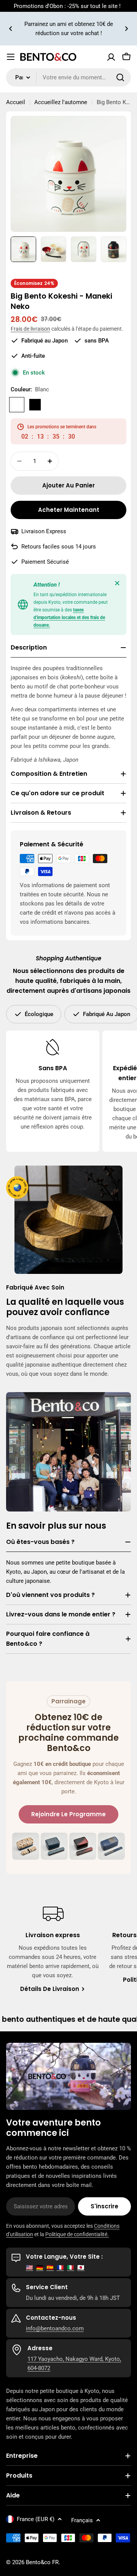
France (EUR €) (36, 2519)
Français (82, 2520)
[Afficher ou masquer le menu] (11, 57)
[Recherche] (120, 77)
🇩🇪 (40, 2267)
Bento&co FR (42, 2562)
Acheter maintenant (69, 510)
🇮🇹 (71, 2267)
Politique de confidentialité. (77, 2234)
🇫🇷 (60, 2267)
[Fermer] (117, 583)
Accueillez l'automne (61, 102)
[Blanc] (17, 405)
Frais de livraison (30, 329)
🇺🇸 (29, 2267)
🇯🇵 (81, 2267)
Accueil (16, 102)
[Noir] (35, 405)
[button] (11, 29)
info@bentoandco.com (55, 2328)
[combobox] (68, 77)
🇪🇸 (50, 2267)
